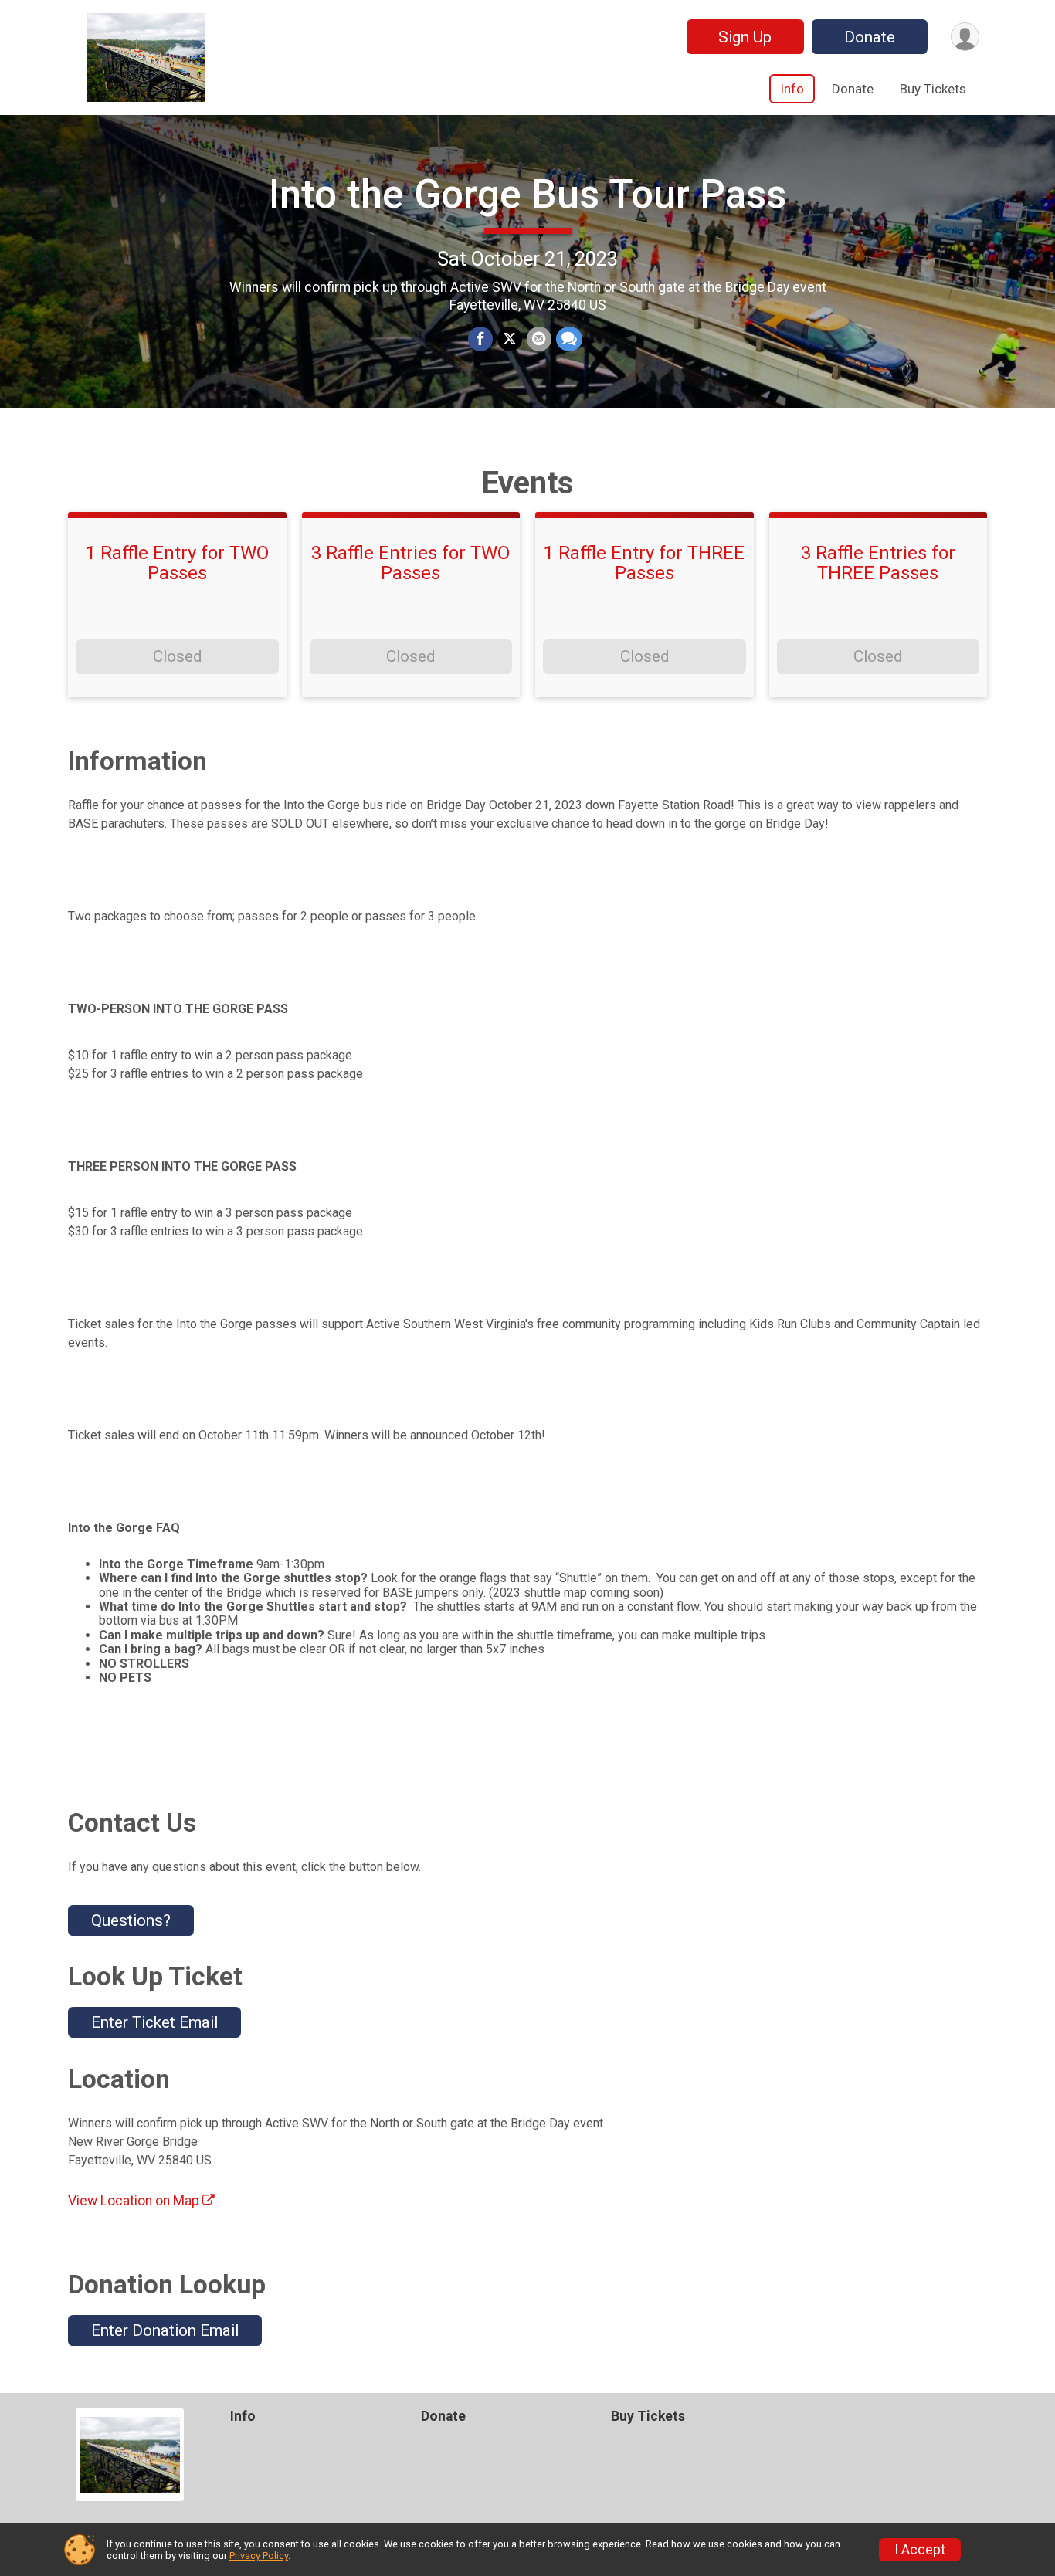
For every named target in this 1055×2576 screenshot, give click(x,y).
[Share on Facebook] (480, 339)
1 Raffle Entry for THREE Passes (644, 563)
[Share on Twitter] (510, 339)
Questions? (131, 1920)
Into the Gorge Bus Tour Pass (527, 194)
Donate (870, 37)
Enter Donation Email (165, 2330)
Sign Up (745, 37)
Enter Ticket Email (154, 2022)
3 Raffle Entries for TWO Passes (410, 563)
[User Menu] (965, 37)
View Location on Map (135, 2201)
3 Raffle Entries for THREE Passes (878, 563)
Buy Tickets (933, 89)
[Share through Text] (569, 339)
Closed (177, 656)
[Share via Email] (539, 339)
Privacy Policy (259, 2556)
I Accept (920, 2550)
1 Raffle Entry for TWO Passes (177, 563)
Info (792, 89)
